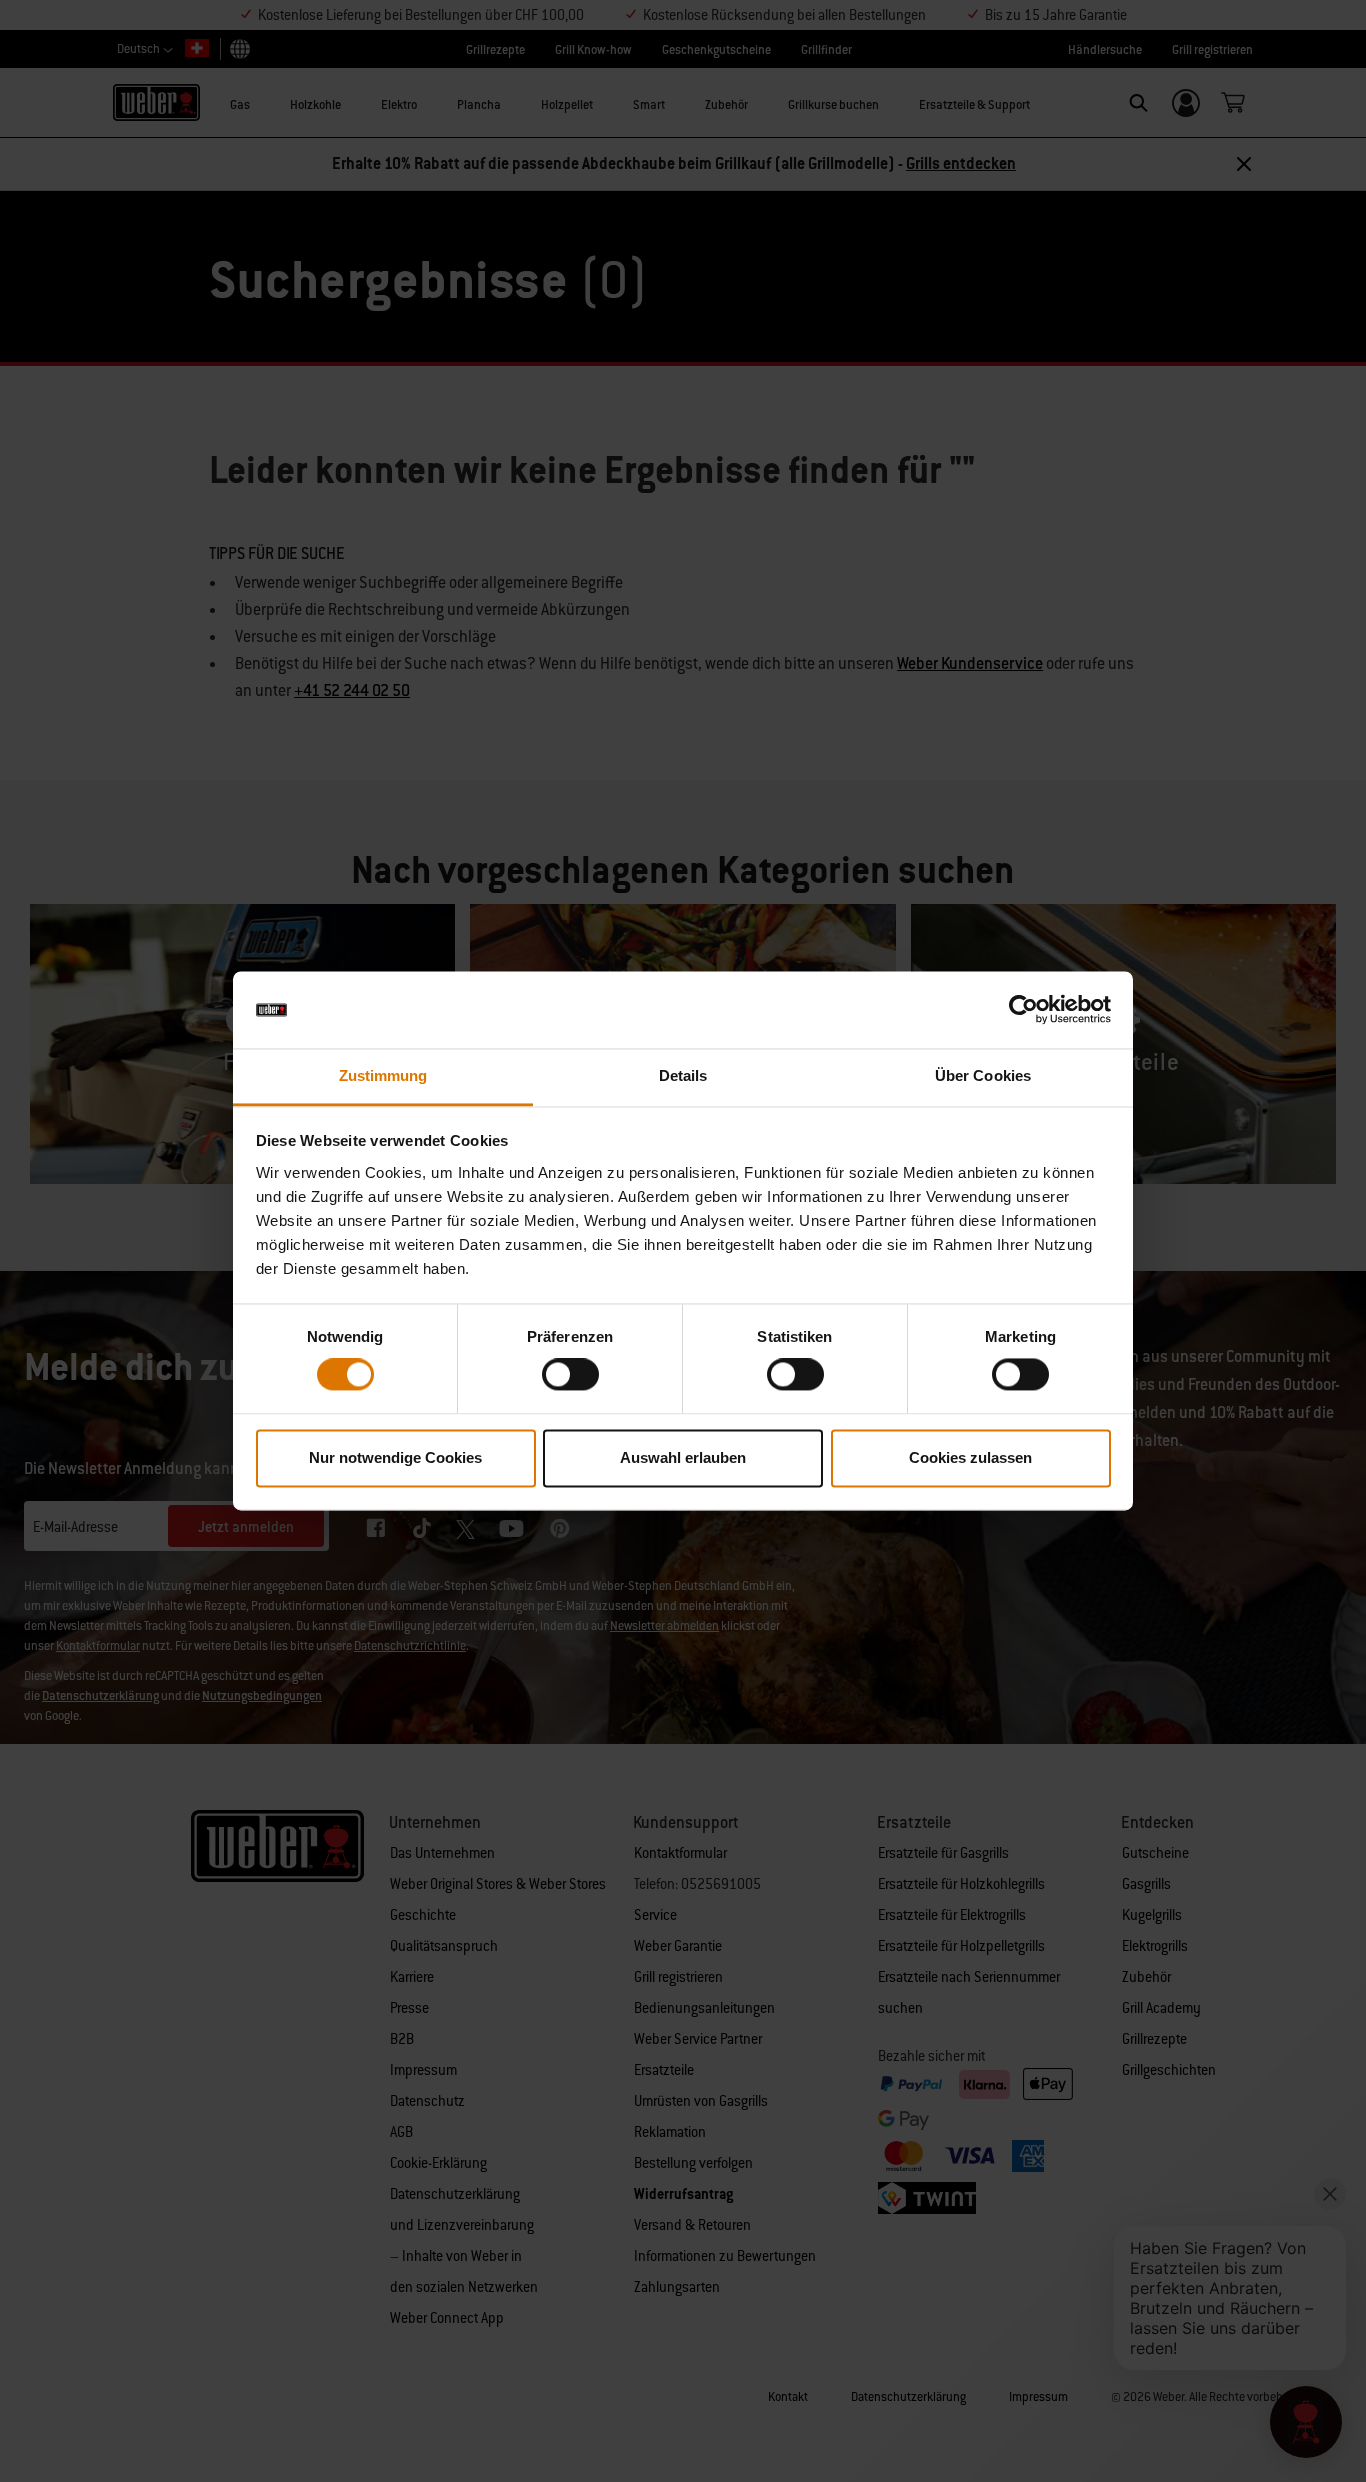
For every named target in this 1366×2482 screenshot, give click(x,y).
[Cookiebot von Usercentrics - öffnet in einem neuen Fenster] (1023, 1010)
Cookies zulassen (970, 1457)
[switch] (570, 1375)
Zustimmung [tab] (383, 1075)
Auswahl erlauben (683, 1457)
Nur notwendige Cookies (395, 1457)
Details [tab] (683, 1075)
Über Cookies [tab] (983, 1075)
